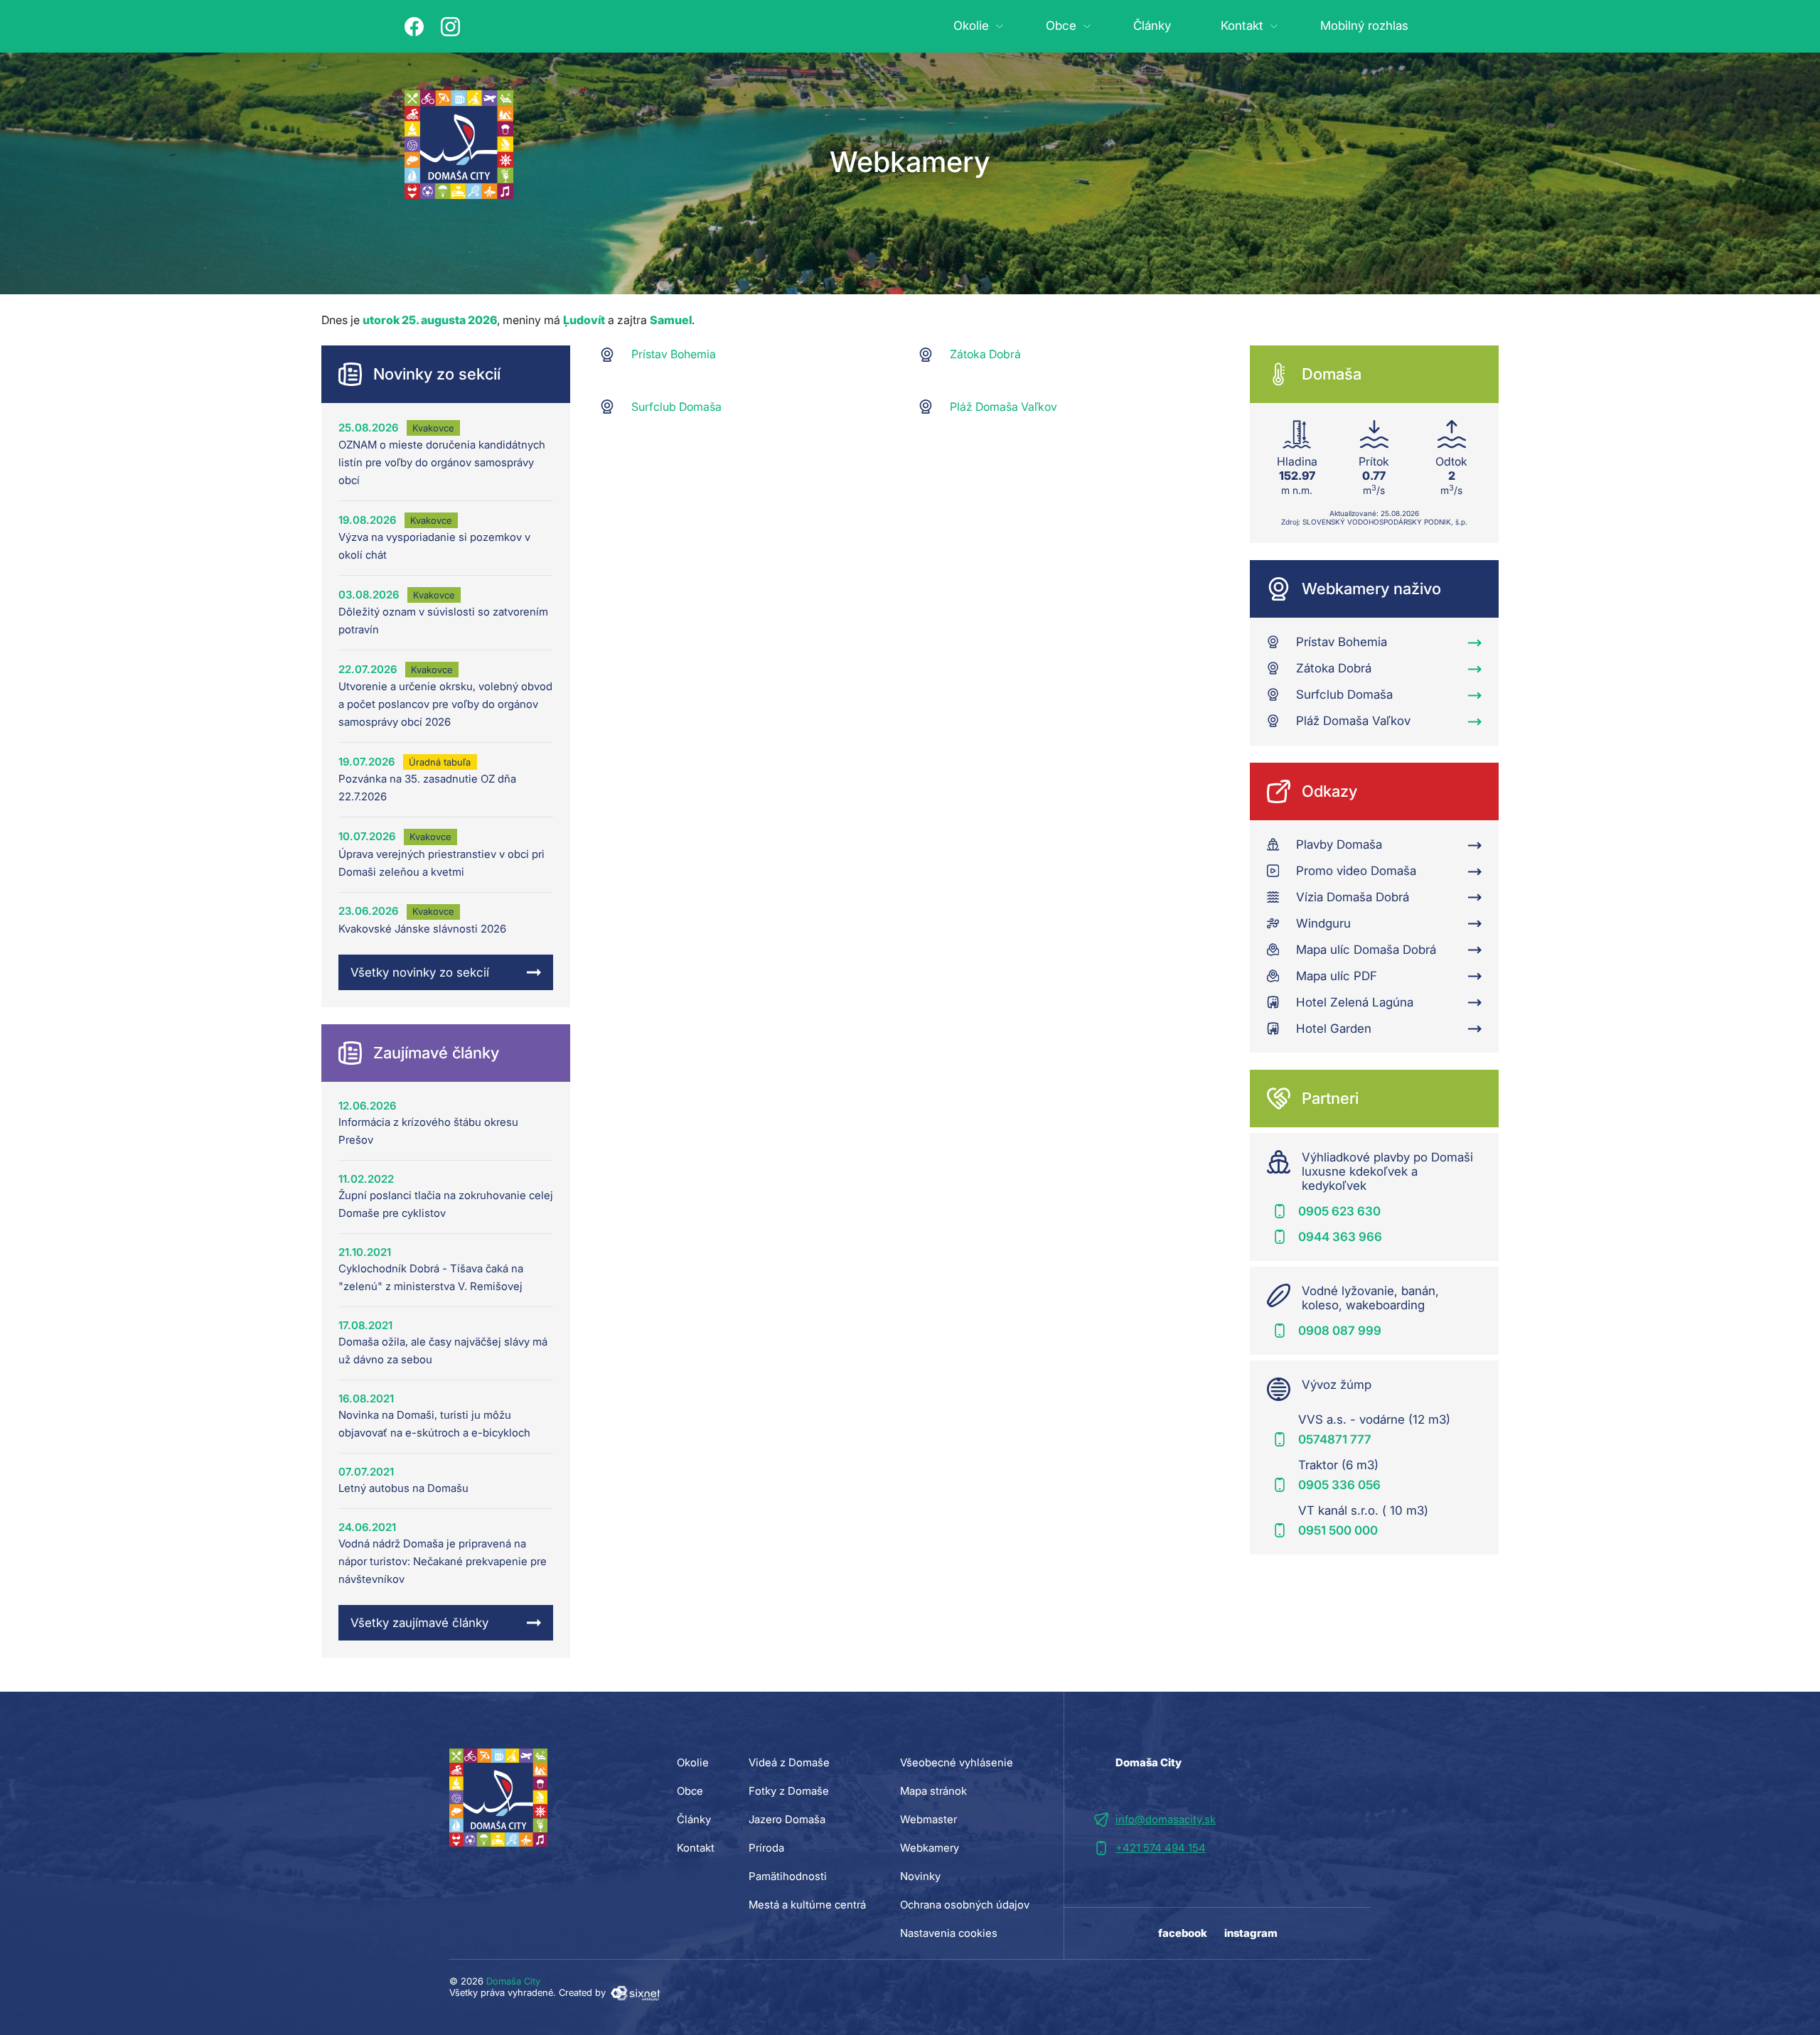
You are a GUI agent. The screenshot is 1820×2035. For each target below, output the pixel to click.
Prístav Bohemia (674, 354)
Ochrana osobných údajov (965, 1905)
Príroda (766, 1848)
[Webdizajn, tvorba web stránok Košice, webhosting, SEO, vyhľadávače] (635, 1992)
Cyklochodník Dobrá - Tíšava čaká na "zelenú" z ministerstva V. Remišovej (431, 1277)
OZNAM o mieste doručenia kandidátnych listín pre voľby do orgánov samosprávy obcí (442, 462)
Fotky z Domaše (789, 1791)
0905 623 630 (1339, 1211)
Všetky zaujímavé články (419, 1623)
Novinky (920, 1876)
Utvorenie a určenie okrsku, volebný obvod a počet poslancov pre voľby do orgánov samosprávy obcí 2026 (445, 704)
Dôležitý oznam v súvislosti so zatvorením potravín (443, 621)
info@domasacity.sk (1166, 1819)
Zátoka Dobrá (985, 354)
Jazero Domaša (787, 1819)
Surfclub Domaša (676, 407)
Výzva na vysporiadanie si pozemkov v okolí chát (434, 546)
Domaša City (513, 1981)
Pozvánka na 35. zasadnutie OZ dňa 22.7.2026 (427, 788)
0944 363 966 (1340, 1237)
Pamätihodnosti (788, 1876)
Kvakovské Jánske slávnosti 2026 (422, 929)
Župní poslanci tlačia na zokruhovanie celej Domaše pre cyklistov (446, 1204)
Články (1152, 26)
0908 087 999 (1340, 1331)
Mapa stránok (933, 1791)
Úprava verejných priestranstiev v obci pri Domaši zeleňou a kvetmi (441, 863)
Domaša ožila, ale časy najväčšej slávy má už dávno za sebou (443, 1351)
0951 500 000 (1338, 1530)
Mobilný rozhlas (1364, 26)
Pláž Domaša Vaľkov (1003, 407)
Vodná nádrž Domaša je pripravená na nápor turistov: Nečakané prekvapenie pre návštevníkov (443, 1561)
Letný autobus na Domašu (403, 1488)
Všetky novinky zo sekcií (420, 972)
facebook (1183, 1933)
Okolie (971, 26)
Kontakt (1242, 26)
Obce (1061, 26)
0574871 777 (1335, 1439)
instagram (1251, 1933)
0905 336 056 (1339, 1485)
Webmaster (928, 1819)
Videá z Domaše (789, 1762)
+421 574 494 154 (1161, 1848)
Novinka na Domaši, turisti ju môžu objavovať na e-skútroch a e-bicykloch (434, 1424)
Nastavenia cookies (949, 1933)
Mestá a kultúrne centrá (807, 1905)
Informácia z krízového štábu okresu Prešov (428, 1131)
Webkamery (930, 1848)
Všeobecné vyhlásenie (957, 1762)
